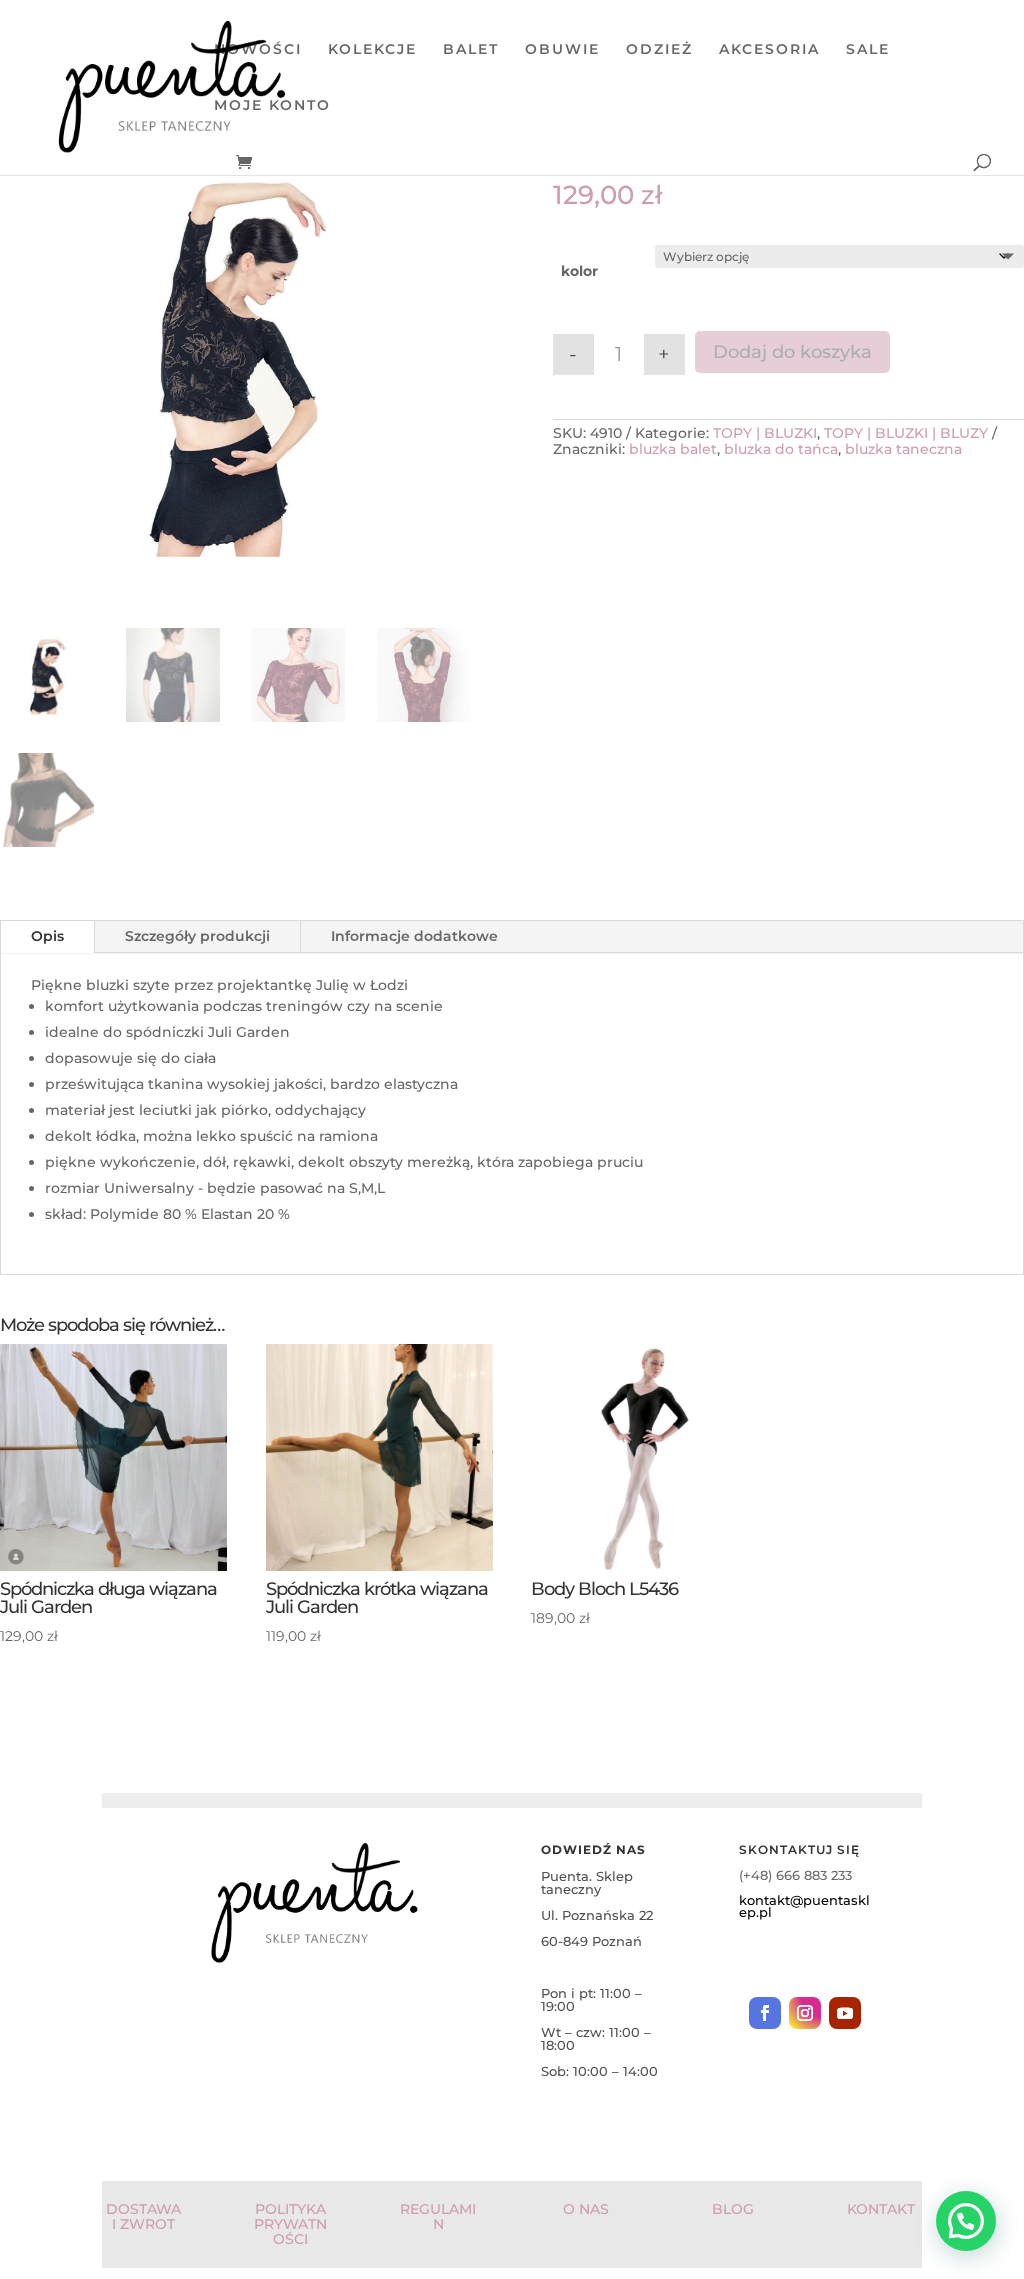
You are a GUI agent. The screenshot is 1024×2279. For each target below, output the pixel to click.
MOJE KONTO (272, 106)
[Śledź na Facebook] (765, 2013)
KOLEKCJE (372, 50)
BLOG (733, 2209)
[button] (966, 2221)
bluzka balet (673, 449)
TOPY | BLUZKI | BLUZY (906, 433)
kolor (579, 271)
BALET (471, 50)
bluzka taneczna (903, 449)
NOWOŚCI (258, 50)
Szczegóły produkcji (197, 936)
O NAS (586, 2209)
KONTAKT (881, 2209)
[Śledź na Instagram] (805, 2013)
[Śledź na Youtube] (845, 2013)
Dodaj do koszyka (792, 352)
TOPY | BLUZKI (765, 433)
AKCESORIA (769, 50)
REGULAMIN (438, 2216)
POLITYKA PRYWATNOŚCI (290, 2224)
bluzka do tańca (781, 449)
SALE (868, 50)
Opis (47, 936)
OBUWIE (562, 50)
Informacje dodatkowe (414, 936)
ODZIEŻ (659, 50)
